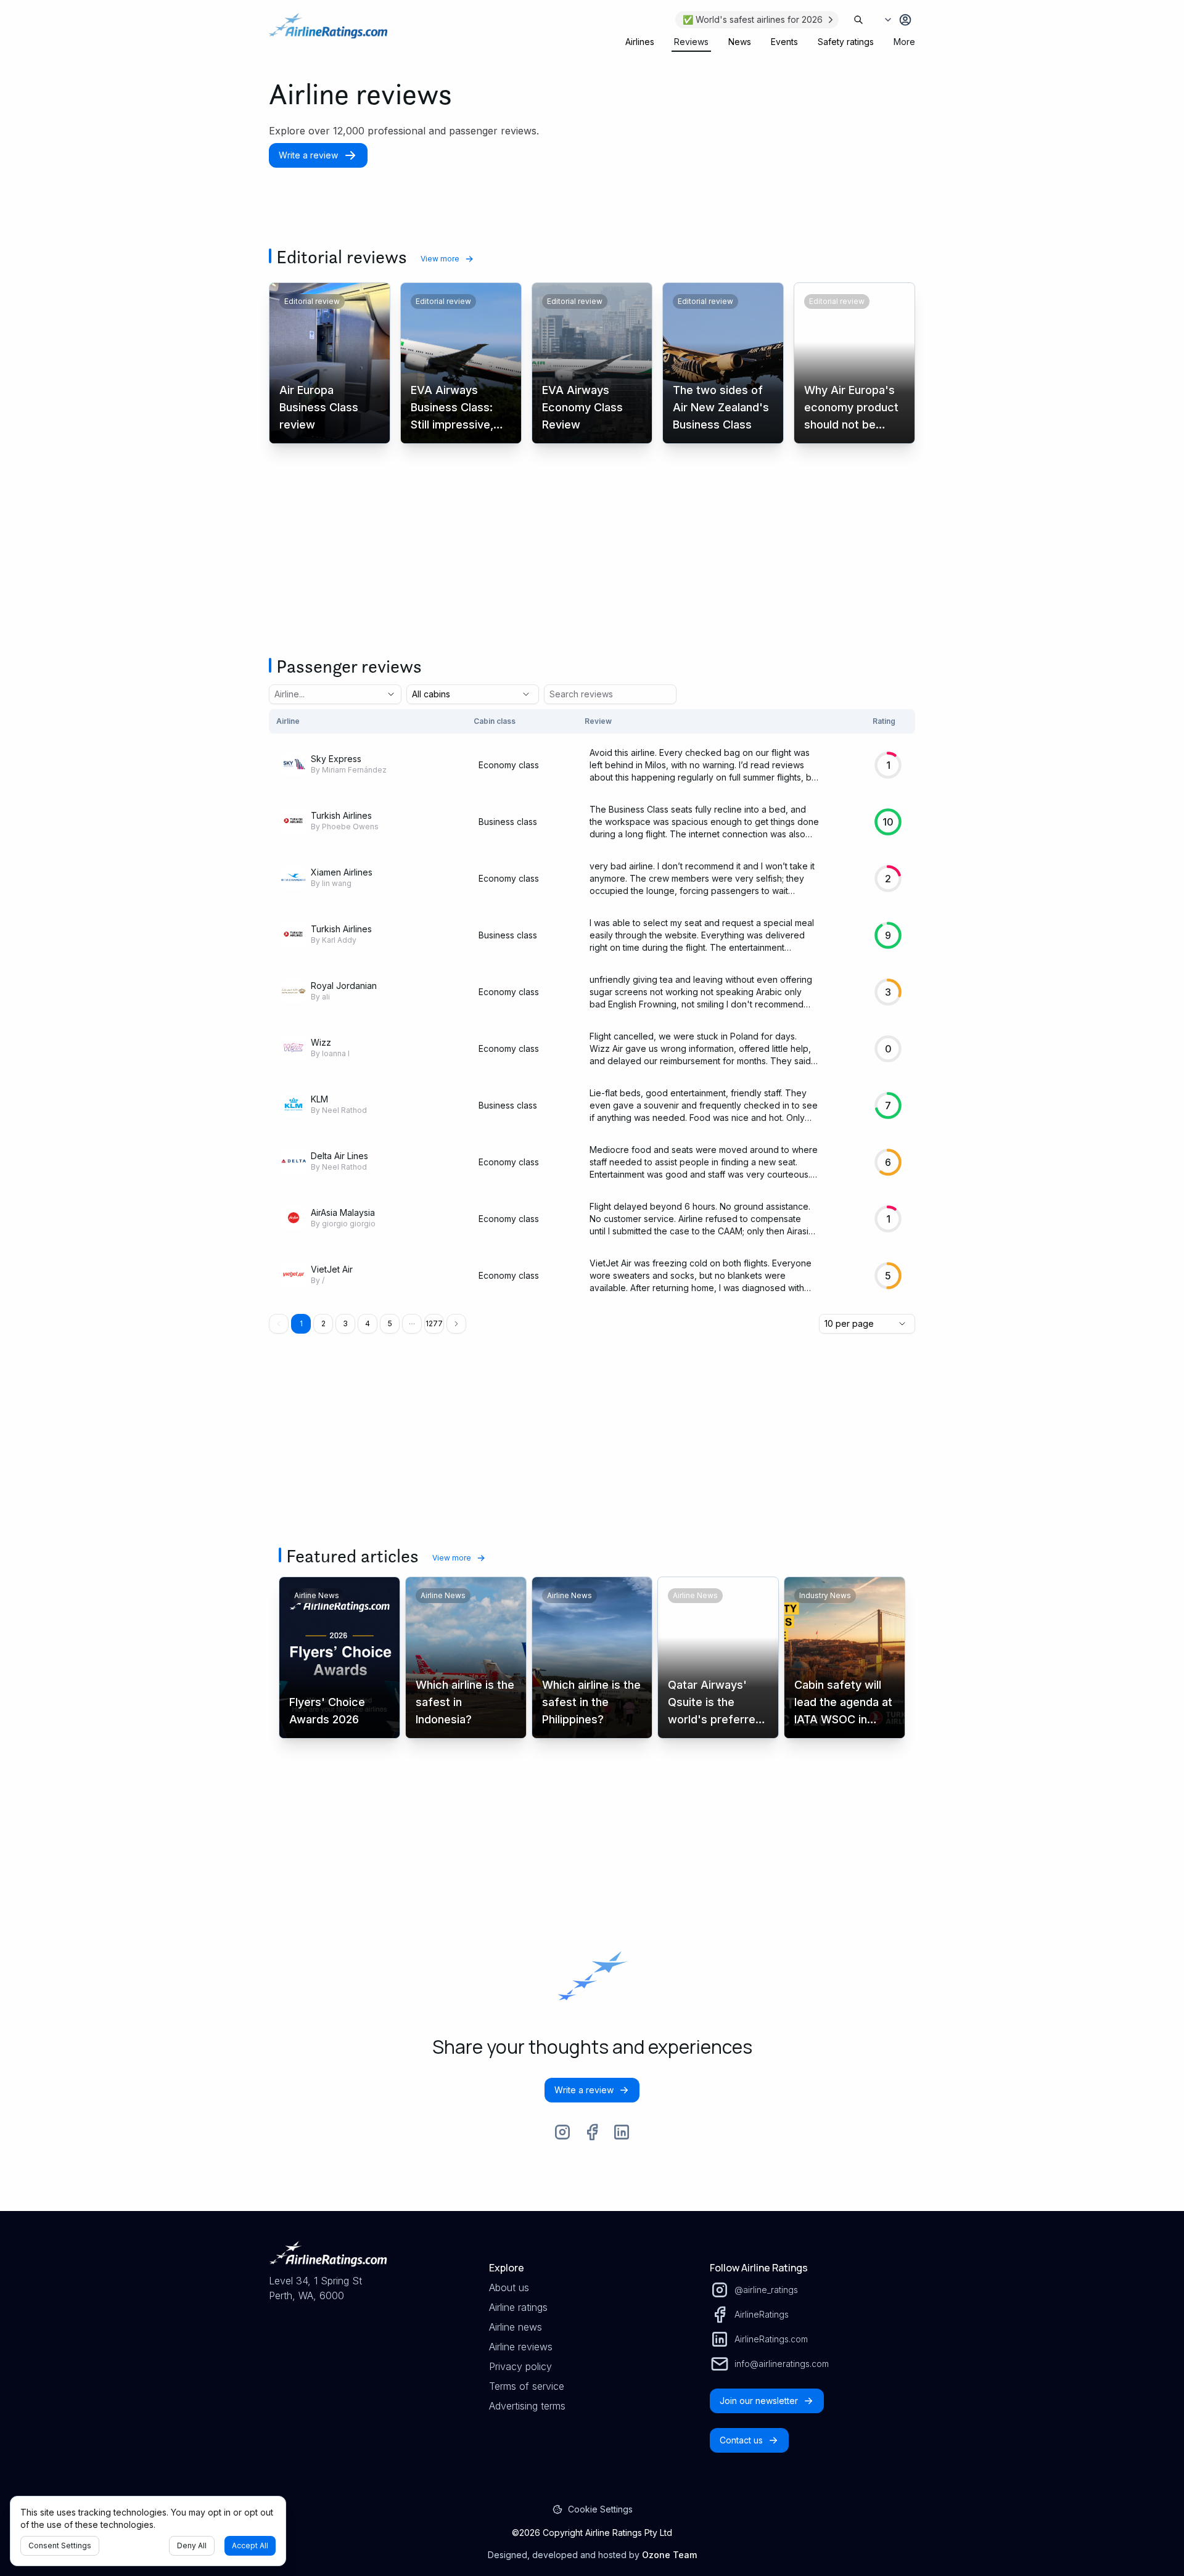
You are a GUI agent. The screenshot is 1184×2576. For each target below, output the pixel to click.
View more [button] (440, 259)
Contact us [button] (741, 2440)
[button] (412, 1324)
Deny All (192, 2545)
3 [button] (345, 1323)
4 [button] (368, 1323)
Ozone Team (669, 2555)
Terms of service (527, 2386)
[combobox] (318, 694)
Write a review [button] (308, 155)
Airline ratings (518, 2307)
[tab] (640, 42)
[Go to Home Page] (328, 32)
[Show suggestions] (391, 694)
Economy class (509, 765)
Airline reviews (521, 2347)
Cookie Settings (600, 2509)
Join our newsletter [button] (759, 2401)
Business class (508, 822)
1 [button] (301, 1323)
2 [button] (323, 1323)
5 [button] (390, 1323)
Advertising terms (527, 2406)
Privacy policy (520, 2366)
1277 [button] (434, 1323)
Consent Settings (60, 2545)
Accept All (250, 2545)
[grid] (592, 1007)
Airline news (516, 2327)
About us (509, 2287)
